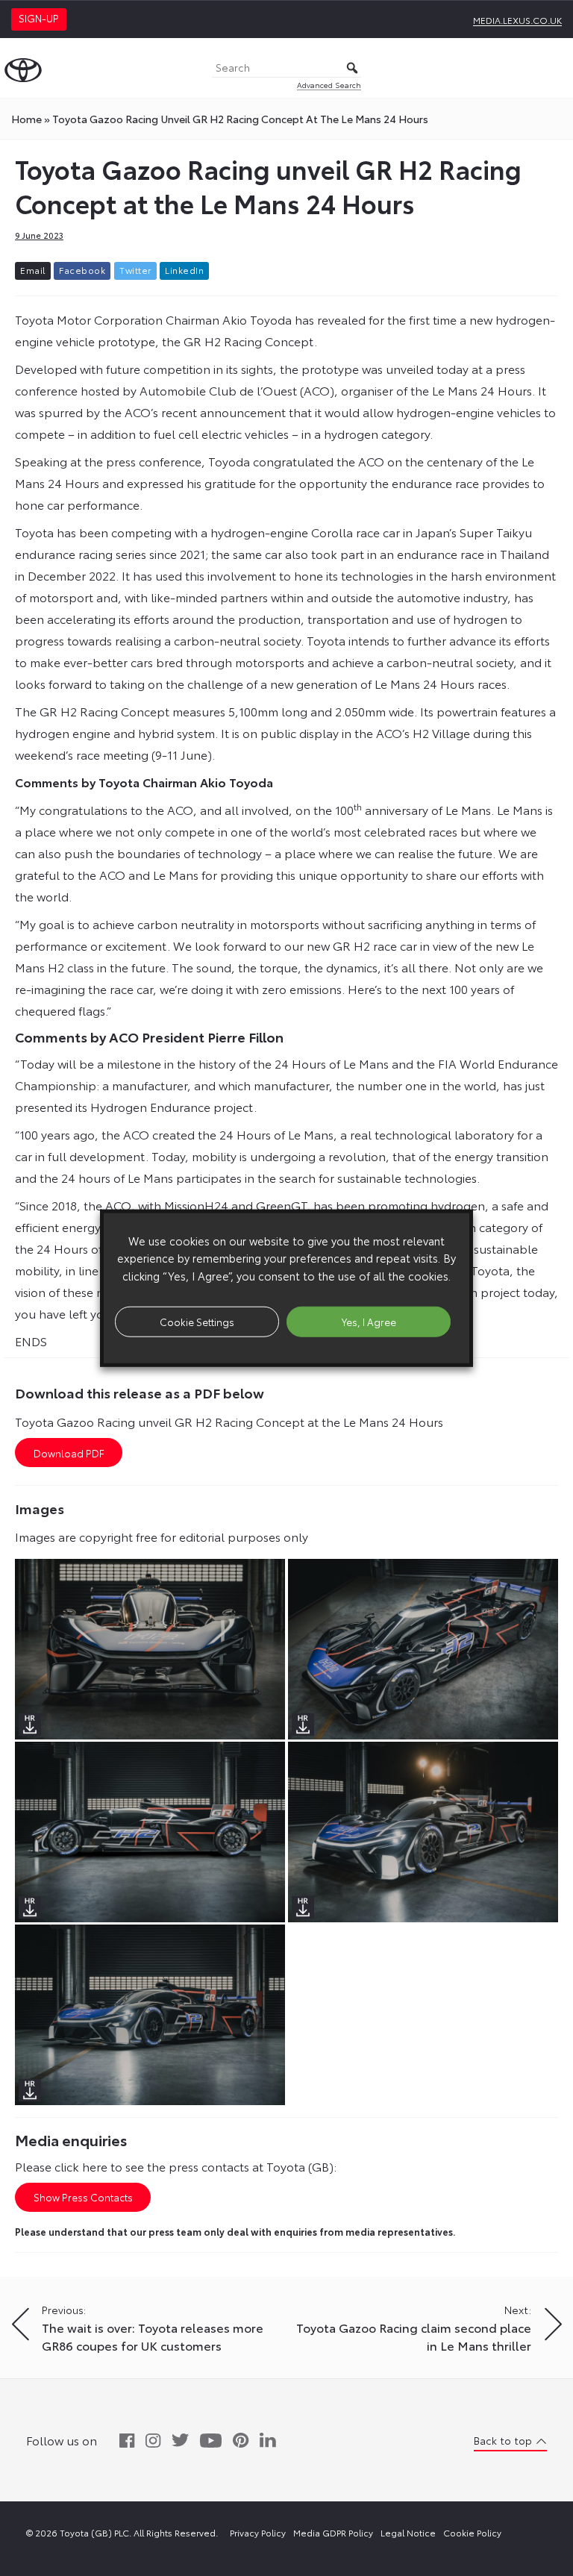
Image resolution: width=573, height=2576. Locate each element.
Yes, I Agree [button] (369, 1321)
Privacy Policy (258, 2532)
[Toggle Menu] (554, 68)
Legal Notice (408, 2532)
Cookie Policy (472, 2532)
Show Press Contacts (83, 2197)
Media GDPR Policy (333, 2532)
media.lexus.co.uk (517, 20)
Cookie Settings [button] (197, 1321)
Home (26, 119)
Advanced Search (329, 85)
